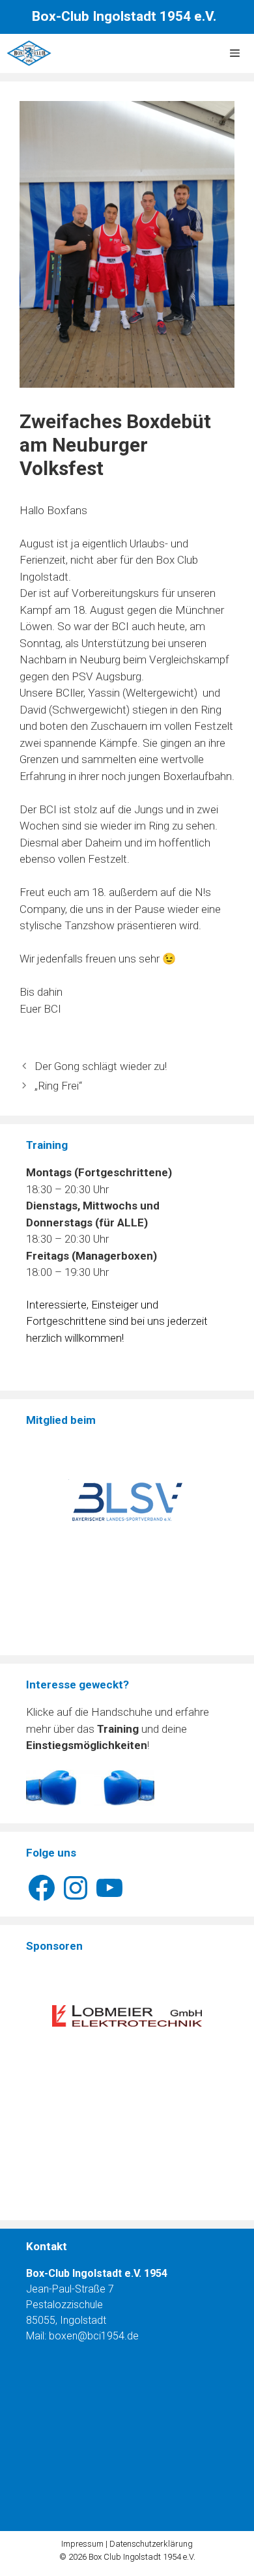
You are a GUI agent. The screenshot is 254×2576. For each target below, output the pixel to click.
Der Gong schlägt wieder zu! (101, 1066)
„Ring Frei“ (58, 1086)
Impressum (82, 2544)
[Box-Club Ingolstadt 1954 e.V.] (29, 53)
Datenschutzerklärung (151, 2544)
